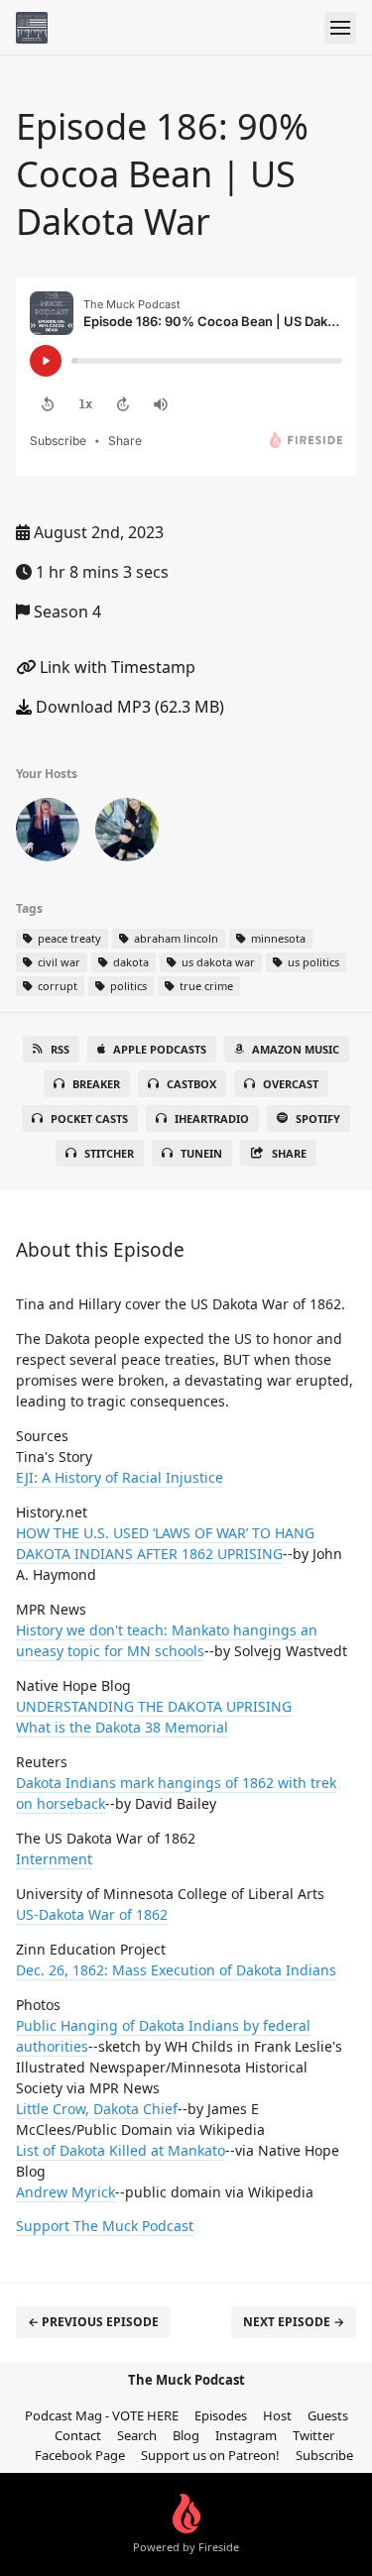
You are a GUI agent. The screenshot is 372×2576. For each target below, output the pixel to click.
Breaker (96, 1084)
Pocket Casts (89, 1119)
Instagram (246, 2435)
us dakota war (217, 962)
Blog (186, 2435)
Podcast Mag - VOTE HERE (102, 2415)
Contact (78, 2435)
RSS (60, 1049)
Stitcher (109, 1153)
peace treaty (68, 938)
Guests (328, 2415)
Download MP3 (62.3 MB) (128, 707)
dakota (129, 962)
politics (127, 986)
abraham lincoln (175, 938)
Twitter (313, 2435)
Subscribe (324, 2455)
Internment (54, 1859)
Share (289, 1153)
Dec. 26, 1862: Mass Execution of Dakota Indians (176, 1970)
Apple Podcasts (160, 1049)
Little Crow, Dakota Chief (97, 2109)
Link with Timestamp (116, 667)
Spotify (318, 1119)
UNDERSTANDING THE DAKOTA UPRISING (154, 1706)
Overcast (291, 1084)
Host (277, 2415)
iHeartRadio (212, 1119)
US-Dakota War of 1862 (92, 1914)
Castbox (191, 1084)
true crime (205, 986)
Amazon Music (296, 1049)
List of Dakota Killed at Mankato (121, 2150)
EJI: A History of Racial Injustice (120, 1477)
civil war (58, 962)
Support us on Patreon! (210, 2455)
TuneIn (201, 1153)
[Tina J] (127, 834)
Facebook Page (80, 2455)
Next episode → (294, 2322)
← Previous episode (93, 2322)
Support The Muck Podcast (105, 2226)
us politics (312, 962)
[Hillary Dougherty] (48, 834)
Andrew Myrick (65, 2192)
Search (137, 2435)
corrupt (56, 986)
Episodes (221, 2415)
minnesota (277, 938)
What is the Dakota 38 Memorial (122, 1727)
